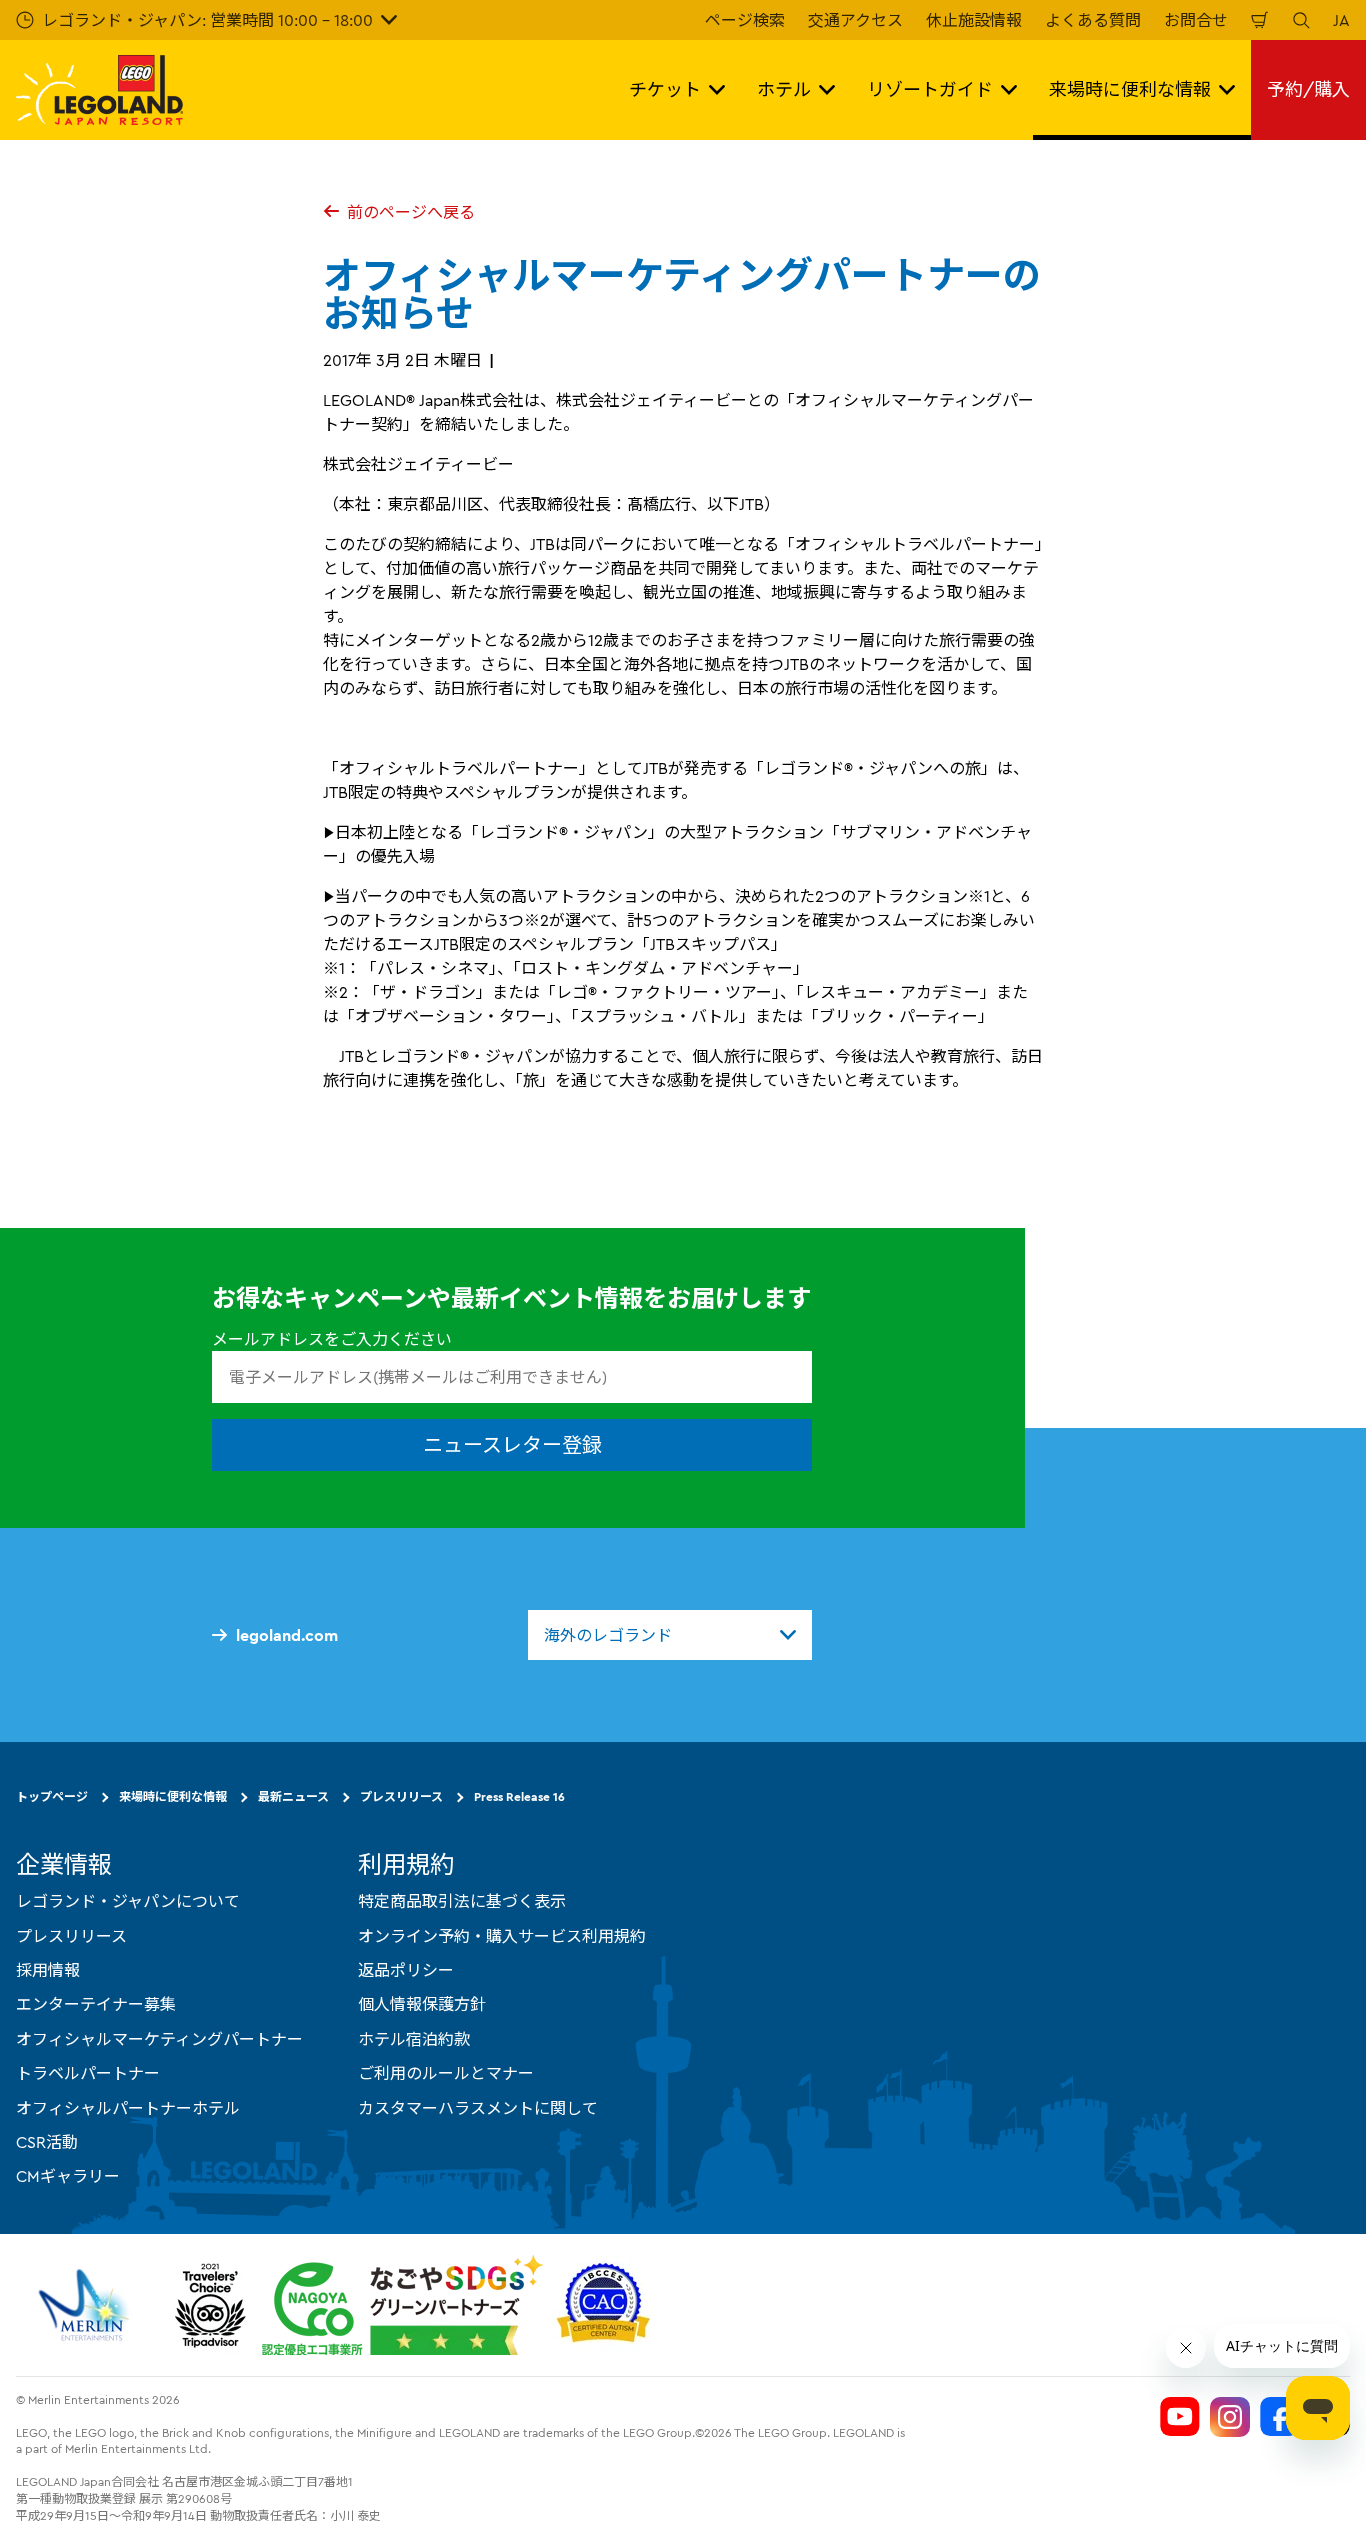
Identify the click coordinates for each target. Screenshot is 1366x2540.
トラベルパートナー (88, 2073)
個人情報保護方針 (422, 2004)
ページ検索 (745, 20)
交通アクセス (855, 20)
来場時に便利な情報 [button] (1130, 89)
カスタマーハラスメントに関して (478, 2108)
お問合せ (1196, 20)
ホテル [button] (784, 89)
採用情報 (48, 1970)
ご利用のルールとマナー (446, 2073)
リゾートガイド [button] (930, 89)
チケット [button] (665, 89)
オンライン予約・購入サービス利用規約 (502, 1936)
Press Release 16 (519, 1796)
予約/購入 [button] (1308, 89)
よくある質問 (1093, 20)
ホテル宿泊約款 (414, 2039)
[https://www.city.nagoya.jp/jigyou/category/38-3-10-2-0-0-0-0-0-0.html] (402, 2305)
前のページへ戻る (411, 212)
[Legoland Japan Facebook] (1280, 2417)
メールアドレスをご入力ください (332, 1339)
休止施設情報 (974, 20)
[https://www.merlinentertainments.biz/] (86, 2305)
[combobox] (670, 1635)
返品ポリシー (406, 1970)
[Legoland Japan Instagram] (1230, 2417)
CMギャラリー (68, 2176)
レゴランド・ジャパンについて (128, 1901)
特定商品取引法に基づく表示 (462, 1901)
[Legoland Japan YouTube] (1180, 2417)
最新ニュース (293, 1796)
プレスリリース (401, 1796)
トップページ (52, 1796)
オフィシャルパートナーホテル (128, 2108)
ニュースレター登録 (512, 1444)
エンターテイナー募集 (96, 2004)
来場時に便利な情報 (173, 1796)
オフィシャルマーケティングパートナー (159, 2039)
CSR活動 (47, 2142)
